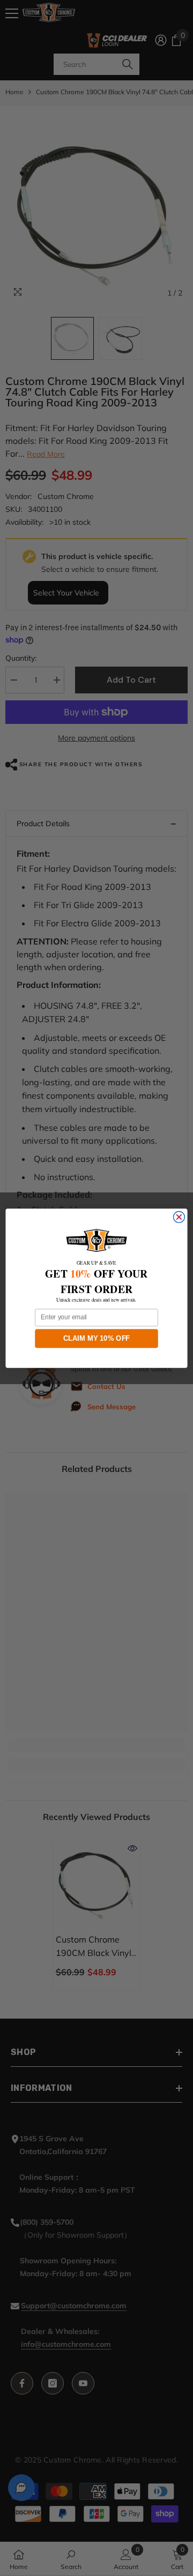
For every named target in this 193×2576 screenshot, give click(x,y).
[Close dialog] (179, 1217)
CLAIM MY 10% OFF (97, 1338)
